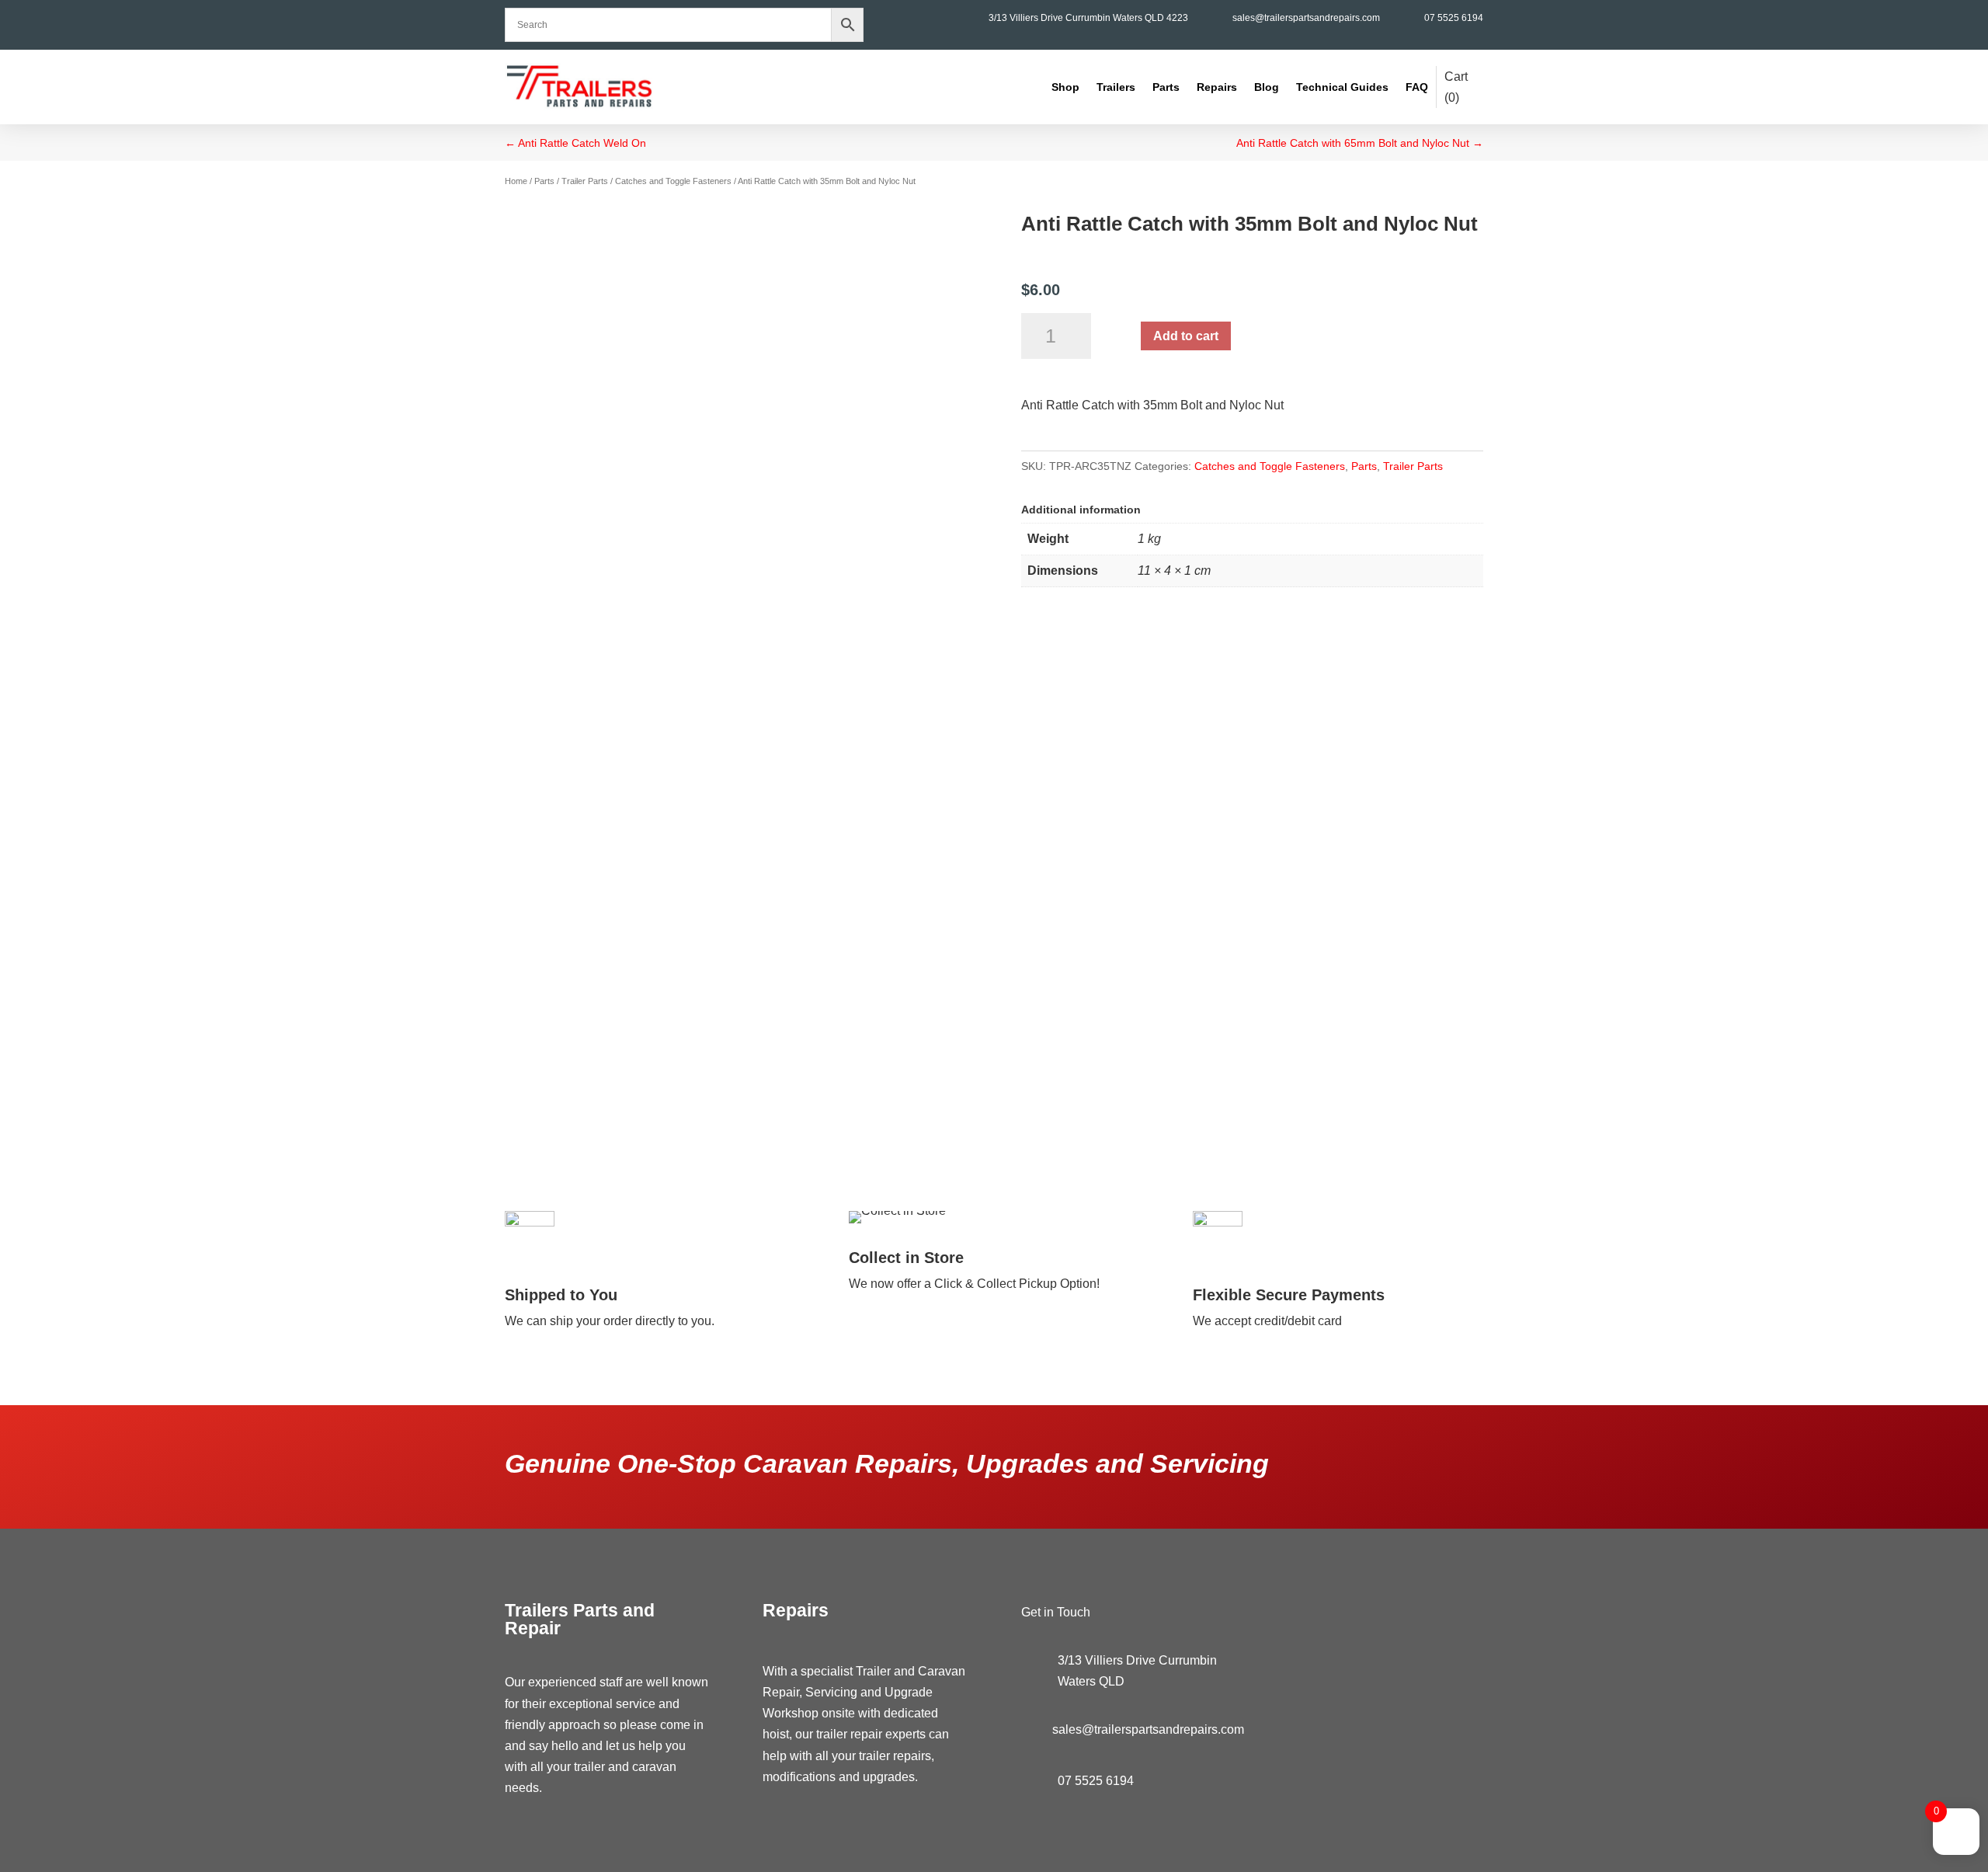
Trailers (1116, 87)
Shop (1065, 87)
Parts (1166, 87)
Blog (1267, 87)
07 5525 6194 (1454, 18)
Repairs (1217, 87)
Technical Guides (1342, 87)
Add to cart (1186, 336)
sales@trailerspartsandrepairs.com (1306, 18)
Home (516, 181)
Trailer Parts (585, 181)
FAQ (1417, 87)
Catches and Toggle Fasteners (673, 181)
